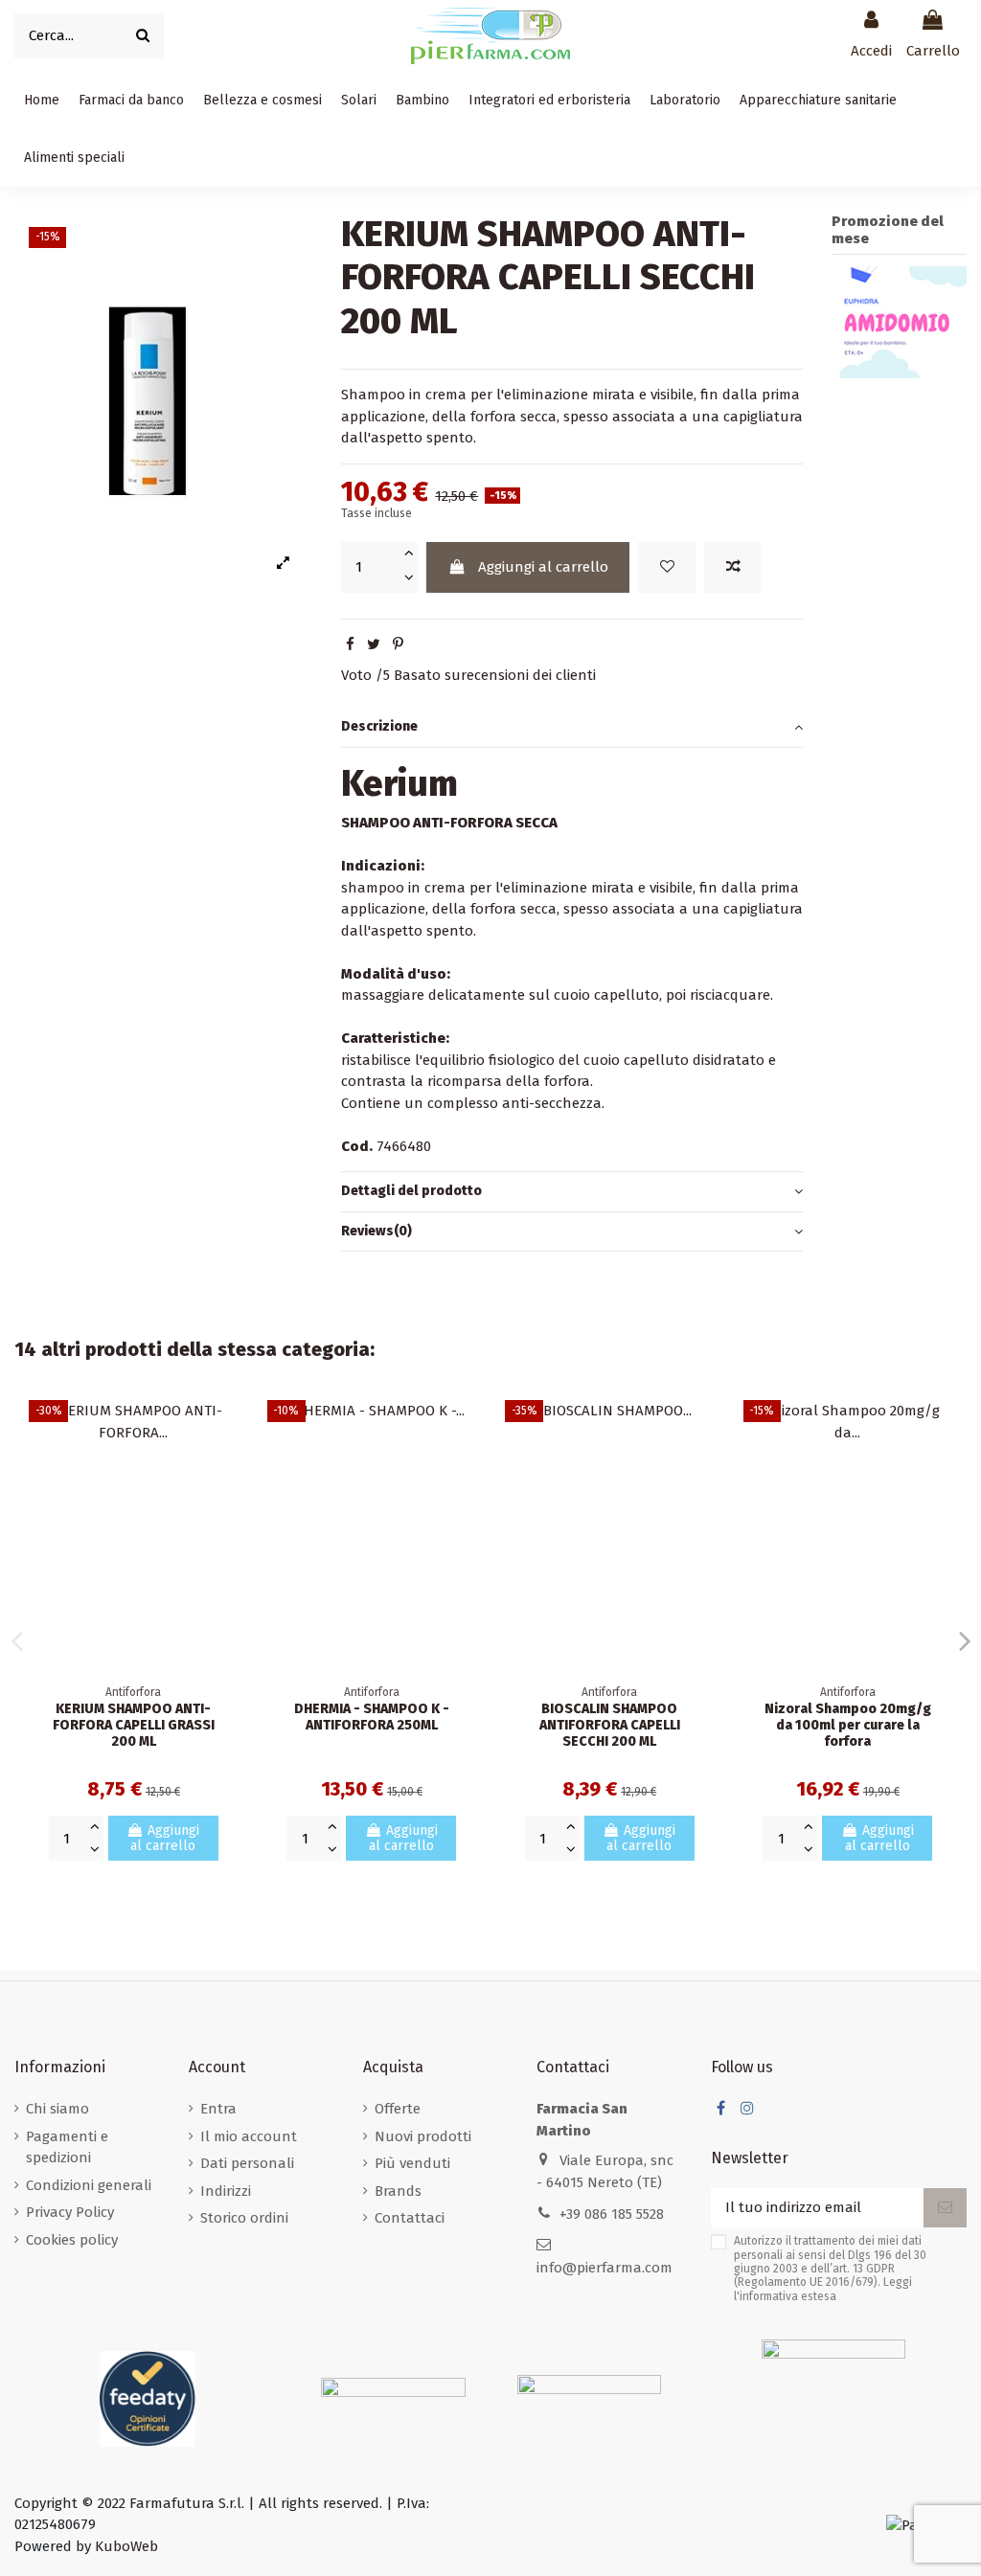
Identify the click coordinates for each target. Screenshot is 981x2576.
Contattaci (410, 2218)
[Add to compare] (733, 567)
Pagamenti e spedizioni (67, 2147)
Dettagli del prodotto (411, 1191)
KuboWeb (126, 2546)
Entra (218, 2109)
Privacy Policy (70, 2212)
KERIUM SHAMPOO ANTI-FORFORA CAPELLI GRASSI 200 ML (134, 1725)
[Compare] (224, 1465)
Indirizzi (226, 2191)
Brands (398, 2191)
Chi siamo (57, 2109)
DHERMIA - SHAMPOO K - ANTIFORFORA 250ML (372, 1717)
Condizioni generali (89, 2185)
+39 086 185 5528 (612, 2214)
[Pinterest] (398, 644)
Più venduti (412, 2163)
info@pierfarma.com (605, 2268)
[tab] (572, 728)
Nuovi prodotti (423, 2136)
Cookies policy (72, 2240)
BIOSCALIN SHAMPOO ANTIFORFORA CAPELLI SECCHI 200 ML (610, 1725)
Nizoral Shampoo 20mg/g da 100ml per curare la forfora (848, 1725)
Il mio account (249, 2136)
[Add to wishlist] (667, 567)
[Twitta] (374, 644)
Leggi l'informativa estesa (823, 2289)
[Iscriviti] (945, 2208)
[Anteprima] (224, 1499)
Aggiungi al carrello (543, 567)
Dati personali (247, 2163)
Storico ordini (244, 2218)
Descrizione (379, 726)
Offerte (398, 2109)
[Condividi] (350, 644)
